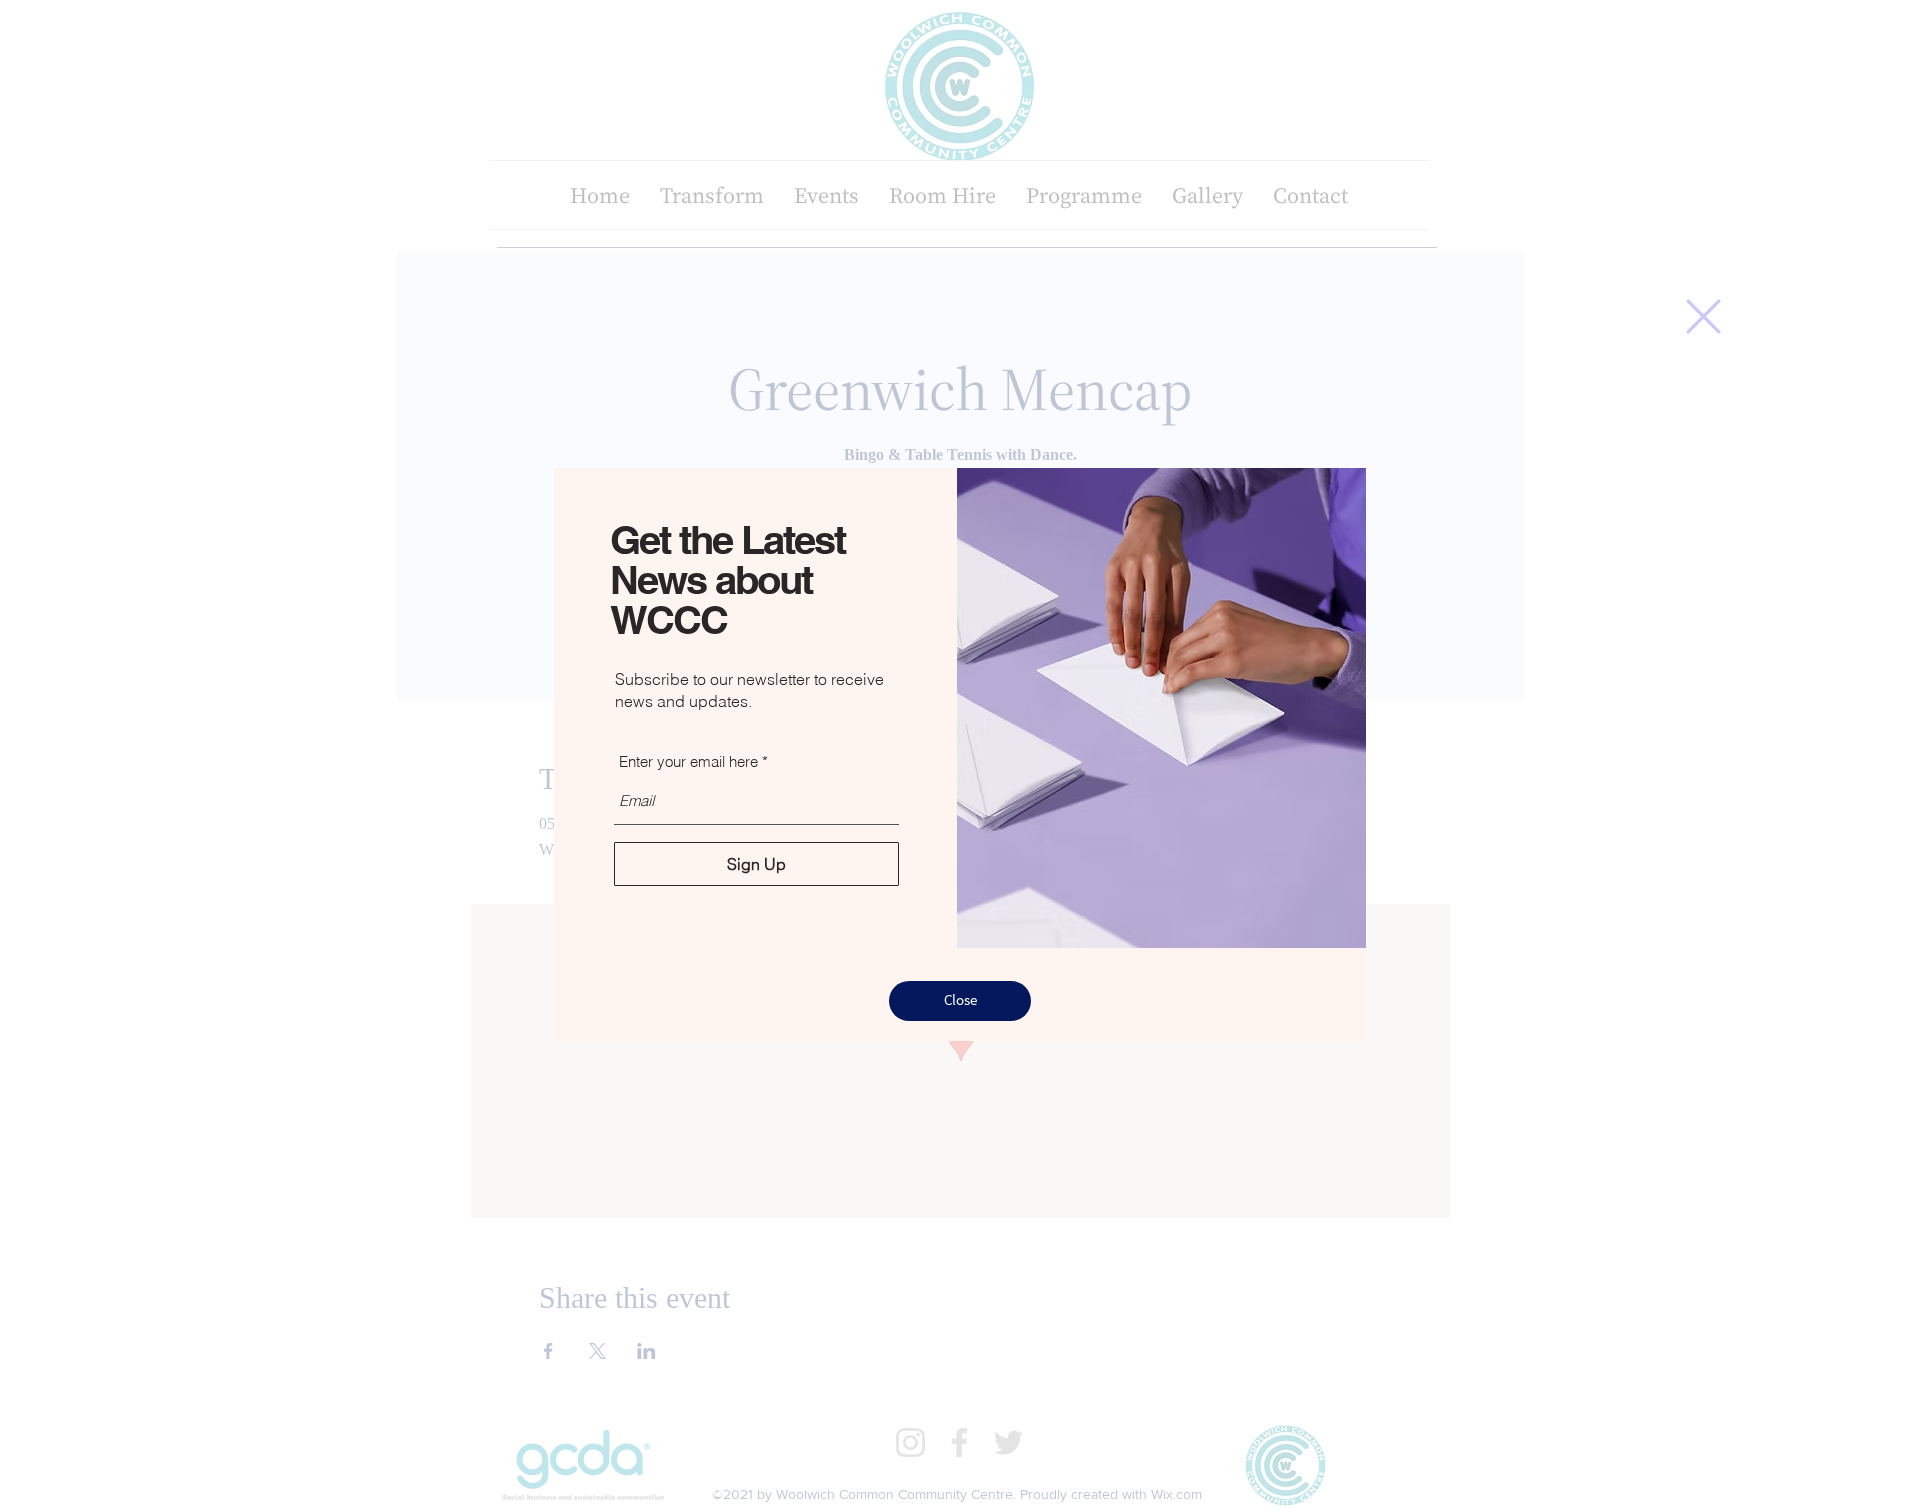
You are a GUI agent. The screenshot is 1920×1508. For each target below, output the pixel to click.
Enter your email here (688, 761)
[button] (1703, 316)
